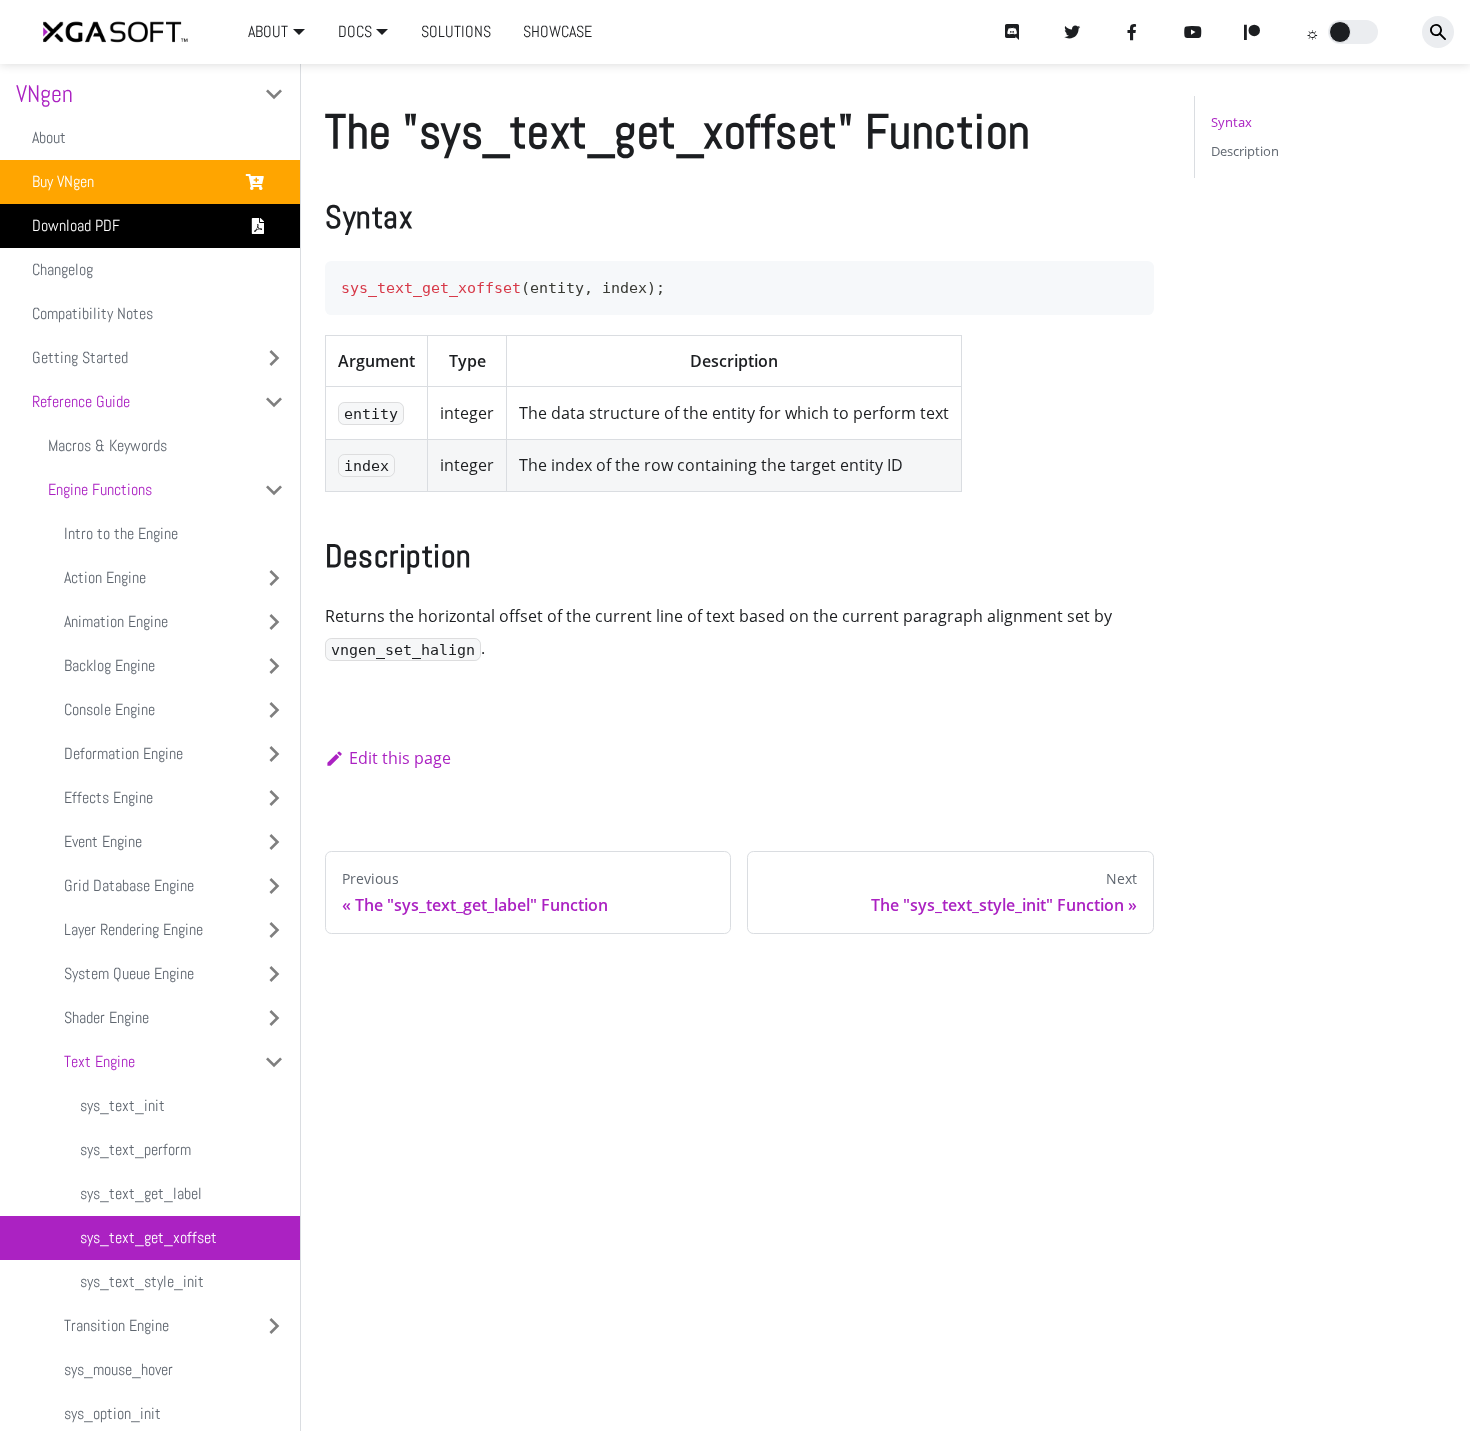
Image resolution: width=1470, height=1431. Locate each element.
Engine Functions (100, 489)
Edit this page (400, 758)
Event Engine (103, 841)
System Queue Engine (129, 973)
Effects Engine (108, 797)
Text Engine (99, 1061)
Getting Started (80, 357)
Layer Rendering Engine (133, 929)
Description (1245, 151)
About (49, 137)
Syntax (1231, 122)
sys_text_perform (135, 1149)
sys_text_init (122, 1105)
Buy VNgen (63, 181)
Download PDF (76, 225)
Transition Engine (116, 1325)
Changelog (62, 269)
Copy (1123, 282)
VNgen (44, 93)
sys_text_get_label (141, 1193)
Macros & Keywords (107, 445)
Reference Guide (81, 401)
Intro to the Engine (121, 533)
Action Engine (105, 577)
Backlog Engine (109, 665)
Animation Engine (116, 621)
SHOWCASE (557, 31)
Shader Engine (106, 1017)
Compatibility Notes (92, 313)
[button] (1353, 32)
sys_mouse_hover (118, 1369)
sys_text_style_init (142, 1281)
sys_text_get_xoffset (148, 1237)
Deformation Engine (123, 753)
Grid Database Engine (129, 885)
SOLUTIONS (456, 31)
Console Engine (109, 709)
